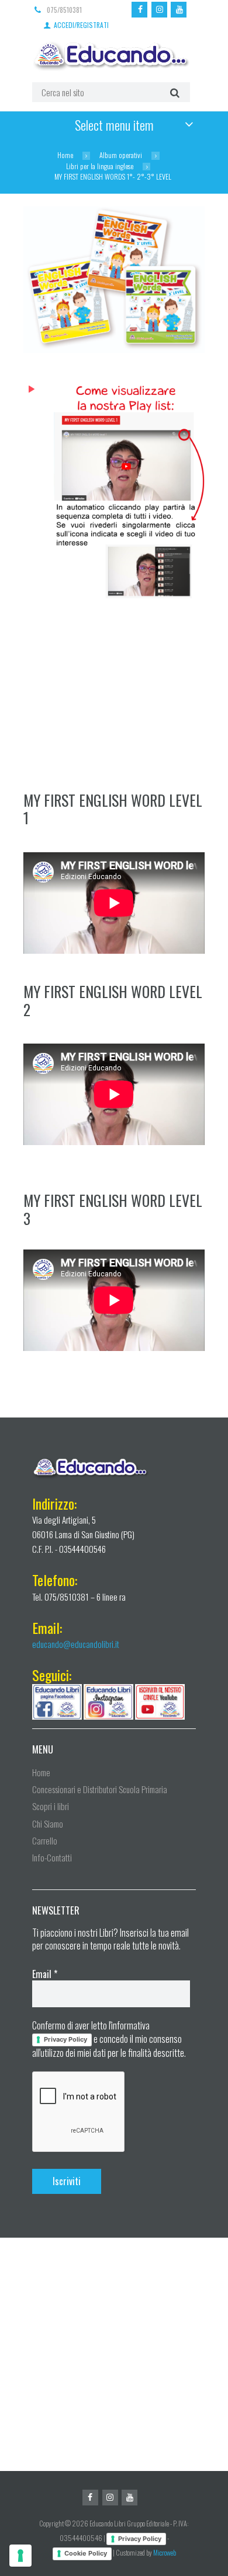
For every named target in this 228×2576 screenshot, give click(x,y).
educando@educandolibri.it (76, 1644)
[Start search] (173, 92)
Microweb (165, 2552)
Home (65, 155)
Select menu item (114, 125)
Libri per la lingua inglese (100, 166)
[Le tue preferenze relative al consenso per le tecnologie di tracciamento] (20, 2556)
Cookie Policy (86, 2553)
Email (45, 1974)
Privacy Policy (65, 2039)
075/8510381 (64, 10)
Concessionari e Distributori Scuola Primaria (100, 1789)
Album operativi (121, 155)
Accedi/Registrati (81, 24)
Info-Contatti (52, 1857)
